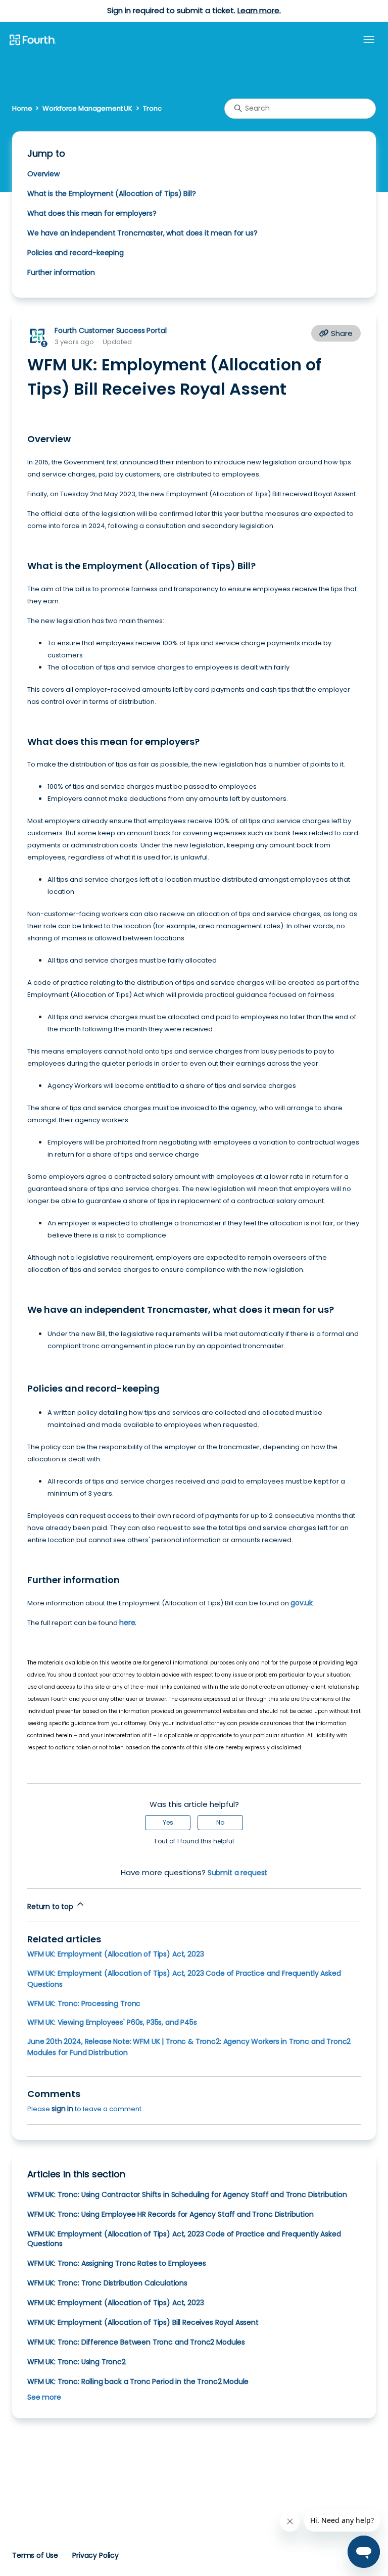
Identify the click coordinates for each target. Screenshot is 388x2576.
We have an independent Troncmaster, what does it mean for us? (142, 233)
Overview (43, 174)
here (127, 1623)
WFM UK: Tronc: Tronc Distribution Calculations (107, 2283)
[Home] (32, 40)
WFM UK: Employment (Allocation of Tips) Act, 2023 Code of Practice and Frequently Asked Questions (184, 2239)
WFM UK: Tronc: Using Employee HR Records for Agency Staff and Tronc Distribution (171, 2214)
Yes (168, 1822)
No (220, 1822)
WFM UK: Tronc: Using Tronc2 (77, 2362)
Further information (61, 272)
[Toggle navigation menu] (369, 40)
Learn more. (259, 10)
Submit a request (238, 1873)
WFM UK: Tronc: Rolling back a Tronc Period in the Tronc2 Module (138, 2381)
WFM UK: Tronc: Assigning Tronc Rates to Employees (116, 2263)
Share (341, 333)
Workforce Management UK (87, 108)
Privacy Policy (95, 2555)
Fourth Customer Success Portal (110, 330)
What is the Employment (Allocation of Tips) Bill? (111, 194)
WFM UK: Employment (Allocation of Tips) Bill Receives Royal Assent (143, 2322)
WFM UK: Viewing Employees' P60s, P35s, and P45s (112, 2022)
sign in (62, 2109)
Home (22, 108)
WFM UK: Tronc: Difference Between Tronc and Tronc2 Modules (136, 2342)
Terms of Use (35, 2555)
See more (44, 2397)
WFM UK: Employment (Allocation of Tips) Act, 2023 (115, 1954)
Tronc (152, 108)
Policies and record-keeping (76, 253)
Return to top (51, 1906)
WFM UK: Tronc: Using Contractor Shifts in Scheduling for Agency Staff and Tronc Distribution (187, 2195)
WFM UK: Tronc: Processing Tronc (84, 2003)
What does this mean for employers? (92, 213)
